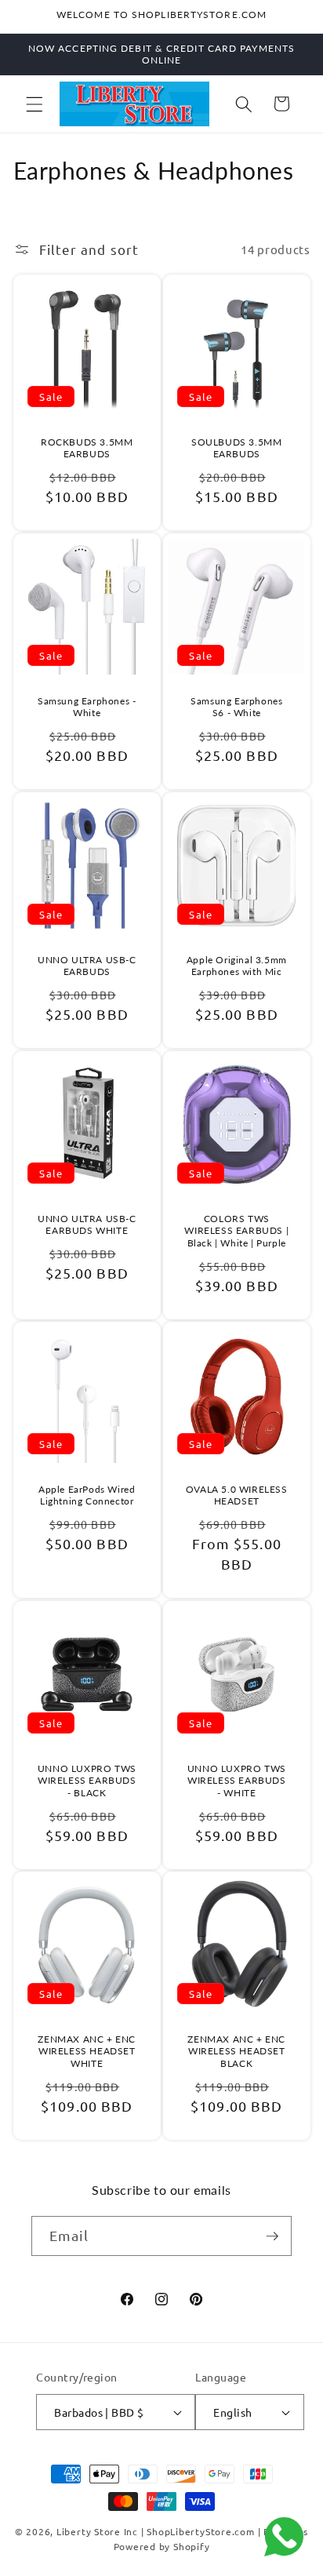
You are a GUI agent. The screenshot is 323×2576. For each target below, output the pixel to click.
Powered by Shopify (162, 2546)
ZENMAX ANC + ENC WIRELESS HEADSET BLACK (236, 2051)
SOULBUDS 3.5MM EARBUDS (236, 448)
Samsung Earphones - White (87, 706)
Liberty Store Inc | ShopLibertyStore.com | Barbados (182, 2531)
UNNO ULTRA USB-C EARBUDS (86, 965)
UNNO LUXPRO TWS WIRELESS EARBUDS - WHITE (237, 1780)
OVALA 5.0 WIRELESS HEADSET (237, 1495)
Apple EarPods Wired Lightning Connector (87, 1495)
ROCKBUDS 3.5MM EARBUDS (87, 448)
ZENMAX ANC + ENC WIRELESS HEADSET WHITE (87, 2051)
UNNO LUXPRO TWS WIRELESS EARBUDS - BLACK (86, 1780)
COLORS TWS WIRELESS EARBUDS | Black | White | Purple (236, 1230)
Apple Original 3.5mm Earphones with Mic (237, 965)
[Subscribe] (272, 2236)
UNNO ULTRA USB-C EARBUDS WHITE (86, 1224)
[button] (34, 104)
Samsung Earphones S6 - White (236, 706)
